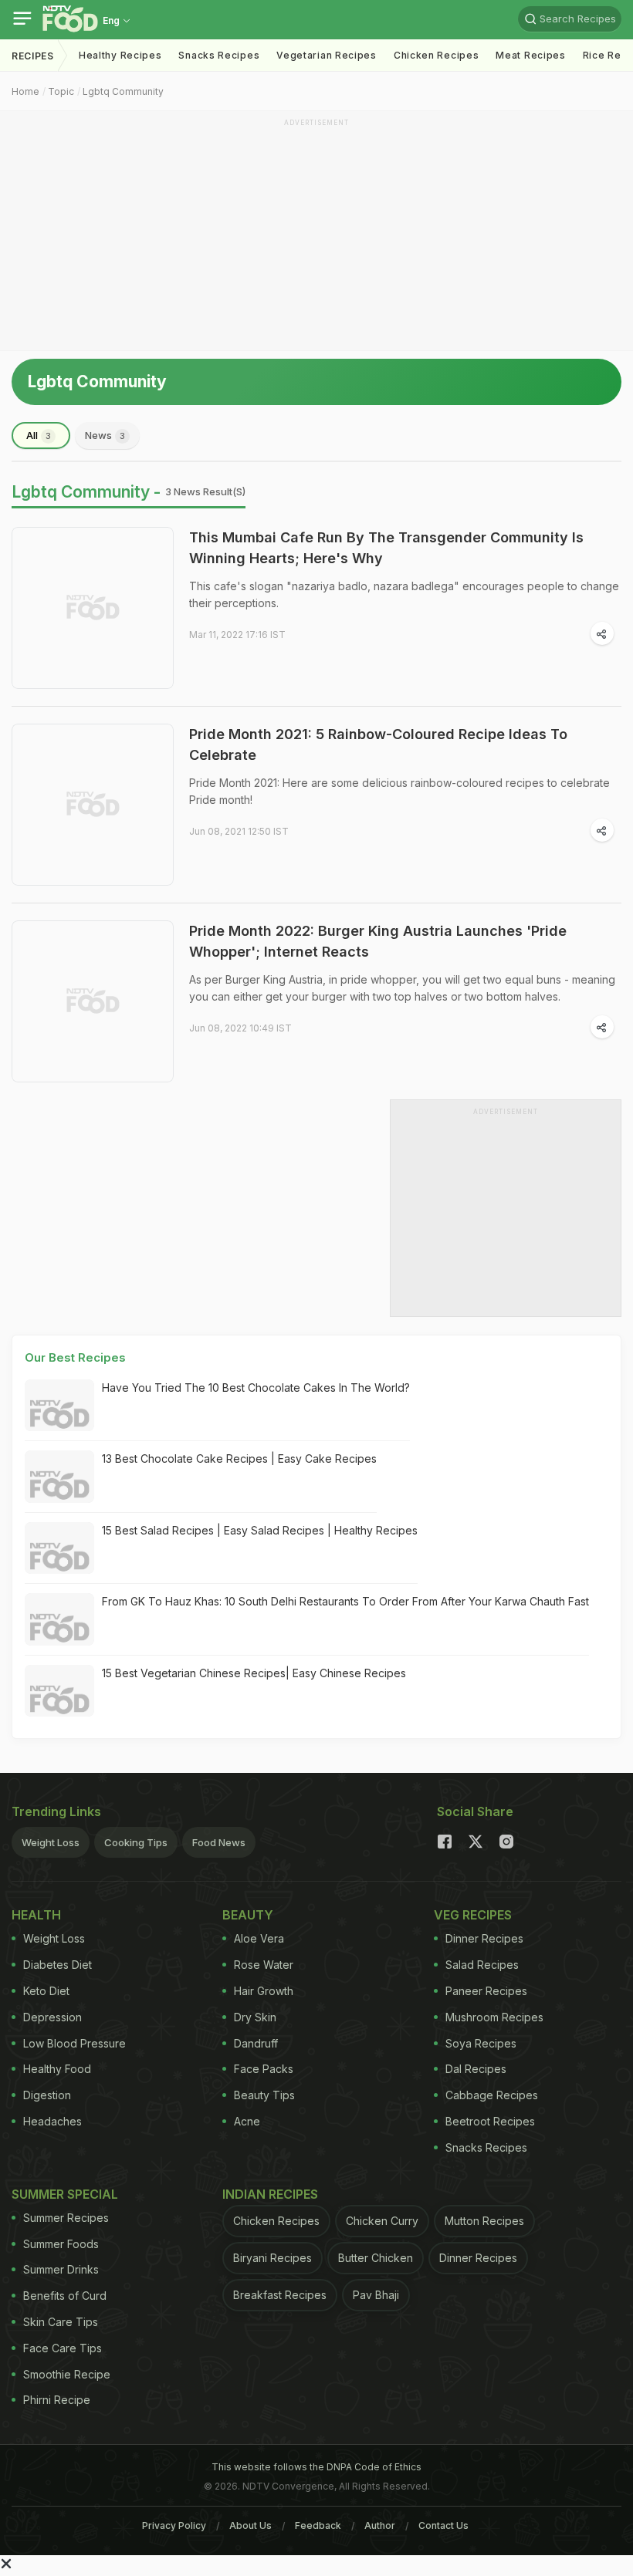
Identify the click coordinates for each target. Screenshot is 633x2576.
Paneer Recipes (486, 1991)
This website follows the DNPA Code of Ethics (316, 2467)
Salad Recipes (482, 1965)
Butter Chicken (376, 2258)
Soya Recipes (481, 2043)
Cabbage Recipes (492, 2095)
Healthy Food (57, 2069)
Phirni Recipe (57, 2400)
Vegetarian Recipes (327, 55)
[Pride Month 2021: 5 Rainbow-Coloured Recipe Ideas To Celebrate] (93, 805)
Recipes (33, 56)
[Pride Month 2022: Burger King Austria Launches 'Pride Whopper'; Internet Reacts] (93, 1001)
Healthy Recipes (120, 55)
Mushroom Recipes (494, 2017)
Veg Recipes (473, 1915)
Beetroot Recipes (490, 2121)
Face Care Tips (63, 2348)
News (105, 435)
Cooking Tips (136, 1842)
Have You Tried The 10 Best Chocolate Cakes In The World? (256, 1388)
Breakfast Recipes (280, 2295)
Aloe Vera (259, 1938)
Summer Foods (61, 2244)
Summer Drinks (61, 2269)
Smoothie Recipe (67, 2374)
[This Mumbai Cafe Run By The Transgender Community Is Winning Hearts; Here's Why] (93, 608)
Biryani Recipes (272, 2258)
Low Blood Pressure (74, 2043)
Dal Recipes (476, 2069)
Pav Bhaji (376, 2295)
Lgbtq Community (123, 91)
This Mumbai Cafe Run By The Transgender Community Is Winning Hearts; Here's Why (386, 548)
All (39, 435)
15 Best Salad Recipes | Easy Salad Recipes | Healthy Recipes (260, 1530)
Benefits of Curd (65, 2296)
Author (380, 2525)
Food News (219, 1842)
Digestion (47, 2095)
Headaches (52, 2121)
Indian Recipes (270, 2194)
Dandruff (256, 2043)
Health (36, 1915)
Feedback (318, 2525)
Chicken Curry (382, 2221)
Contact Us (443, 2525)
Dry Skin (255, 2017)
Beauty (248, 1915)
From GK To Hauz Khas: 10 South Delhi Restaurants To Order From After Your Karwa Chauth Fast (345, 1601)
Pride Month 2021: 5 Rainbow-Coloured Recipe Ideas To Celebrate (378, 744)
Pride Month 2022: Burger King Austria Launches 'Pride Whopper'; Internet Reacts (378, 941)
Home (25, 91)
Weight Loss (51, 1842)
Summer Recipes (66, 2218)
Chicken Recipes (437, 55)
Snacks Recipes (219, 55)
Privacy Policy (174, 2525)
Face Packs (264, 2069)
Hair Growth (264, 1991)
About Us (250, 2525)
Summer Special (65, 2194)
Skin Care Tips (61, 2322)
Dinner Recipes (484, 1938)
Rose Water (264, 1965)
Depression (52, 2017)
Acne (247, 2121)
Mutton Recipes (484, 2221)
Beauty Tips (264, 2095)
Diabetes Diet (58, 1965)
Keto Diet (46, 1991)
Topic (61, 91)
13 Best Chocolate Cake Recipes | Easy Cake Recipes (239, 1458)
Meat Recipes (530, 55)
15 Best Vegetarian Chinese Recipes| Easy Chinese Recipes (254, 1673)
